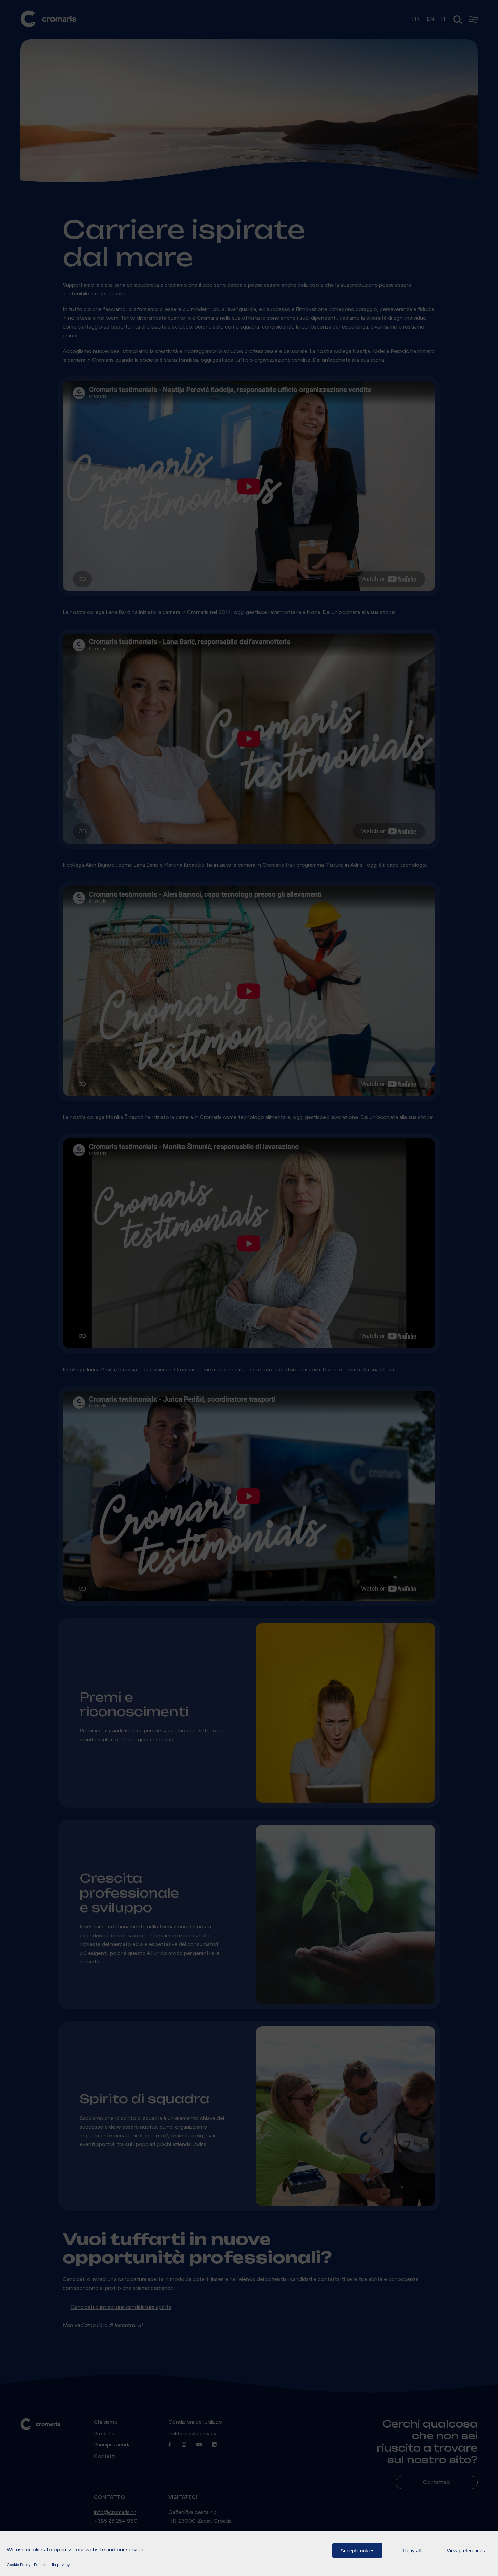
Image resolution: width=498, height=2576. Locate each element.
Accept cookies (358, 2550)
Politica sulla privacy (52, 2565)
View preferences (466, 2550)
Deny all (412, 2550)
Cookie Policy (19, 2565)
